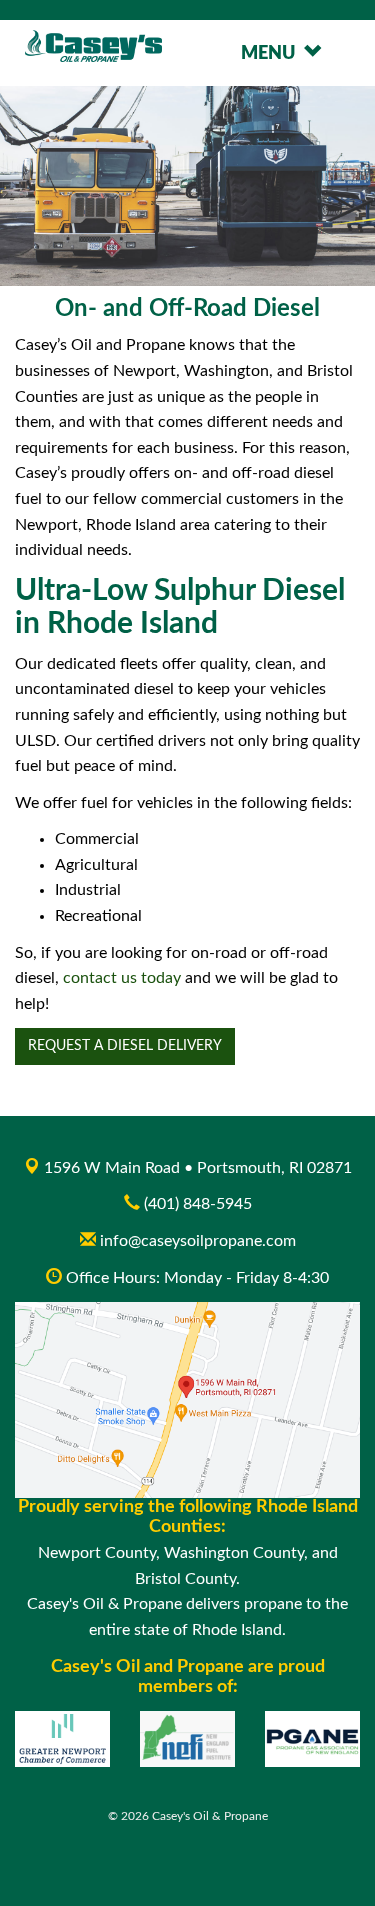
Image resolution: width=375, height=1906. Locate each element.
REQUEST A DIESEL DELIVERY (125, 1046)
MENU (272, 54)
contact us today (122, 978)
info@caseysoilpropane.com (196, 1241)
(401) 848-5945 (198, 1204)
